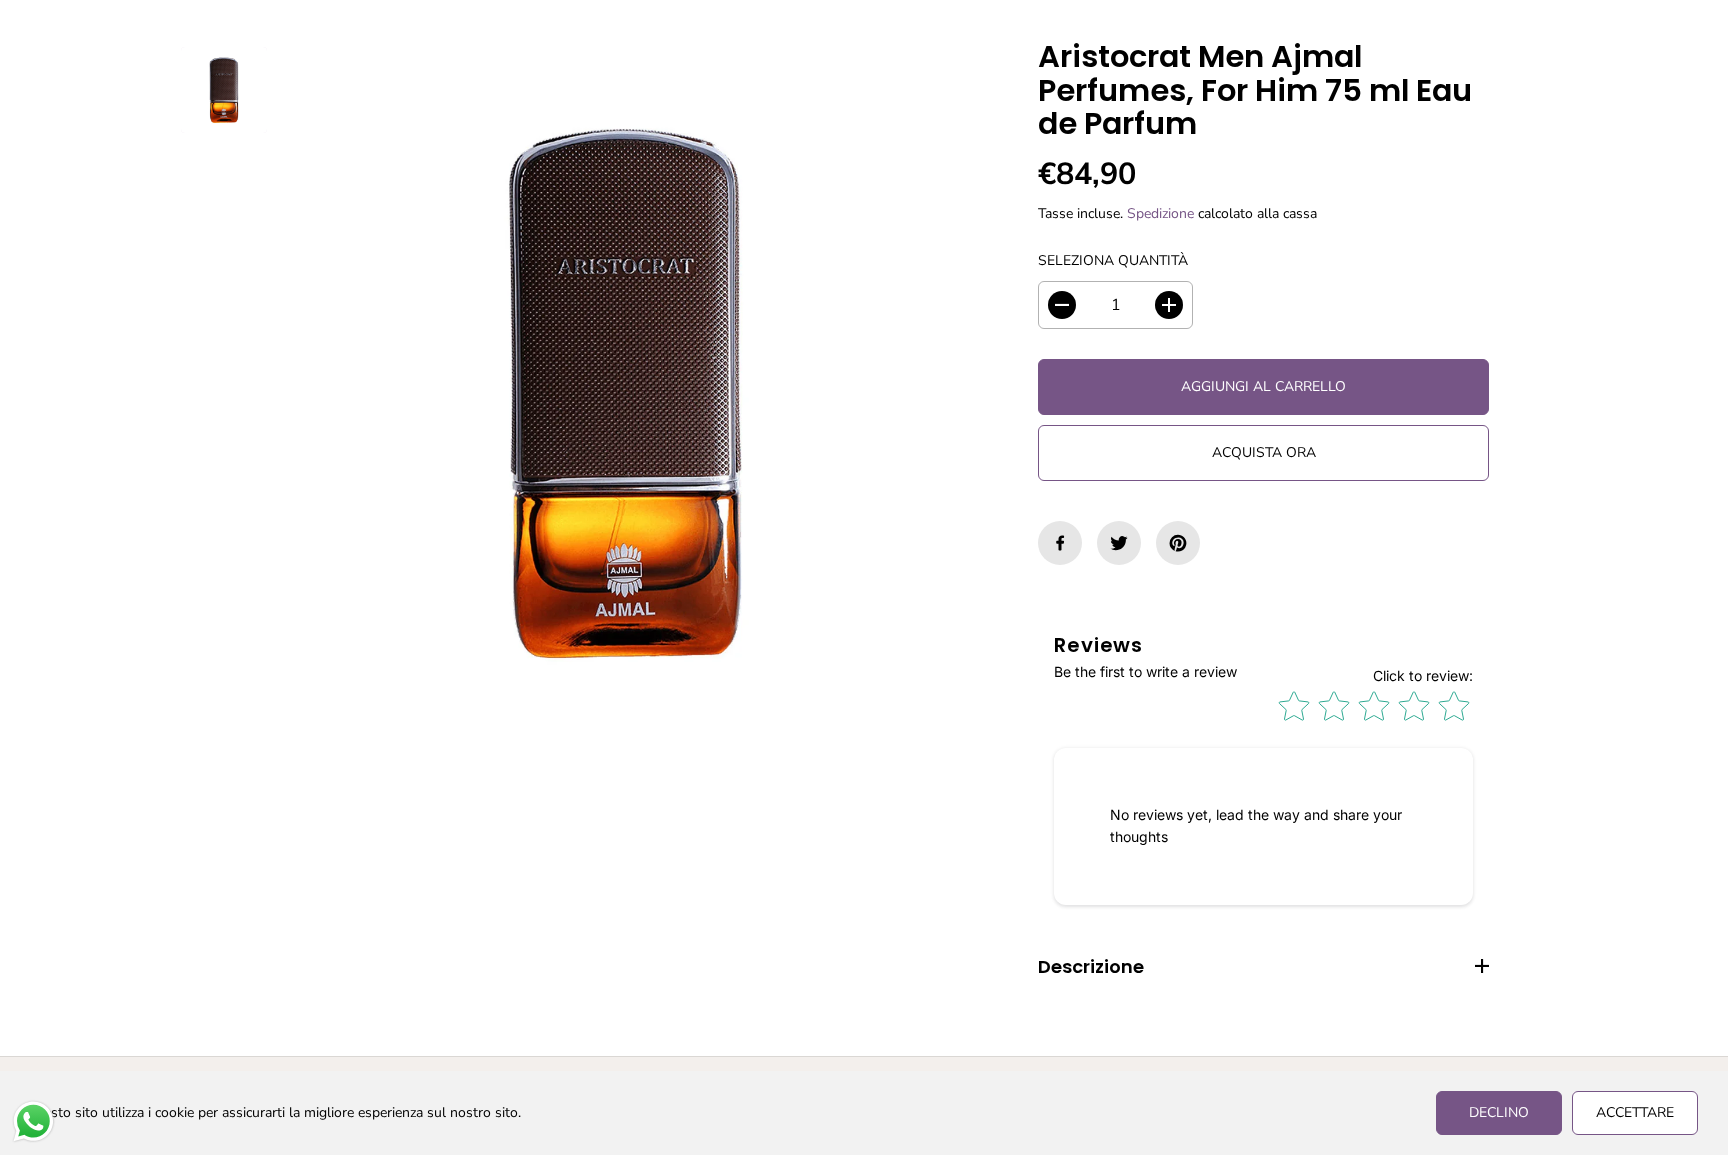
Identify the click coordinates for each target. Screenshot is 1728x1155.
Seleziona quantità (1113, 260)
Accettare (1635, 1112)
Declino (1499, 1112)
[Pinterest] (1178, 543)
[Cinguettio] (1119, 543)
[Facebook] (1060, 543)
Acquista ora (1264, 452)
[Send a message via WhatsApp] (33, 1121)
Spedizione (1160, 213)
